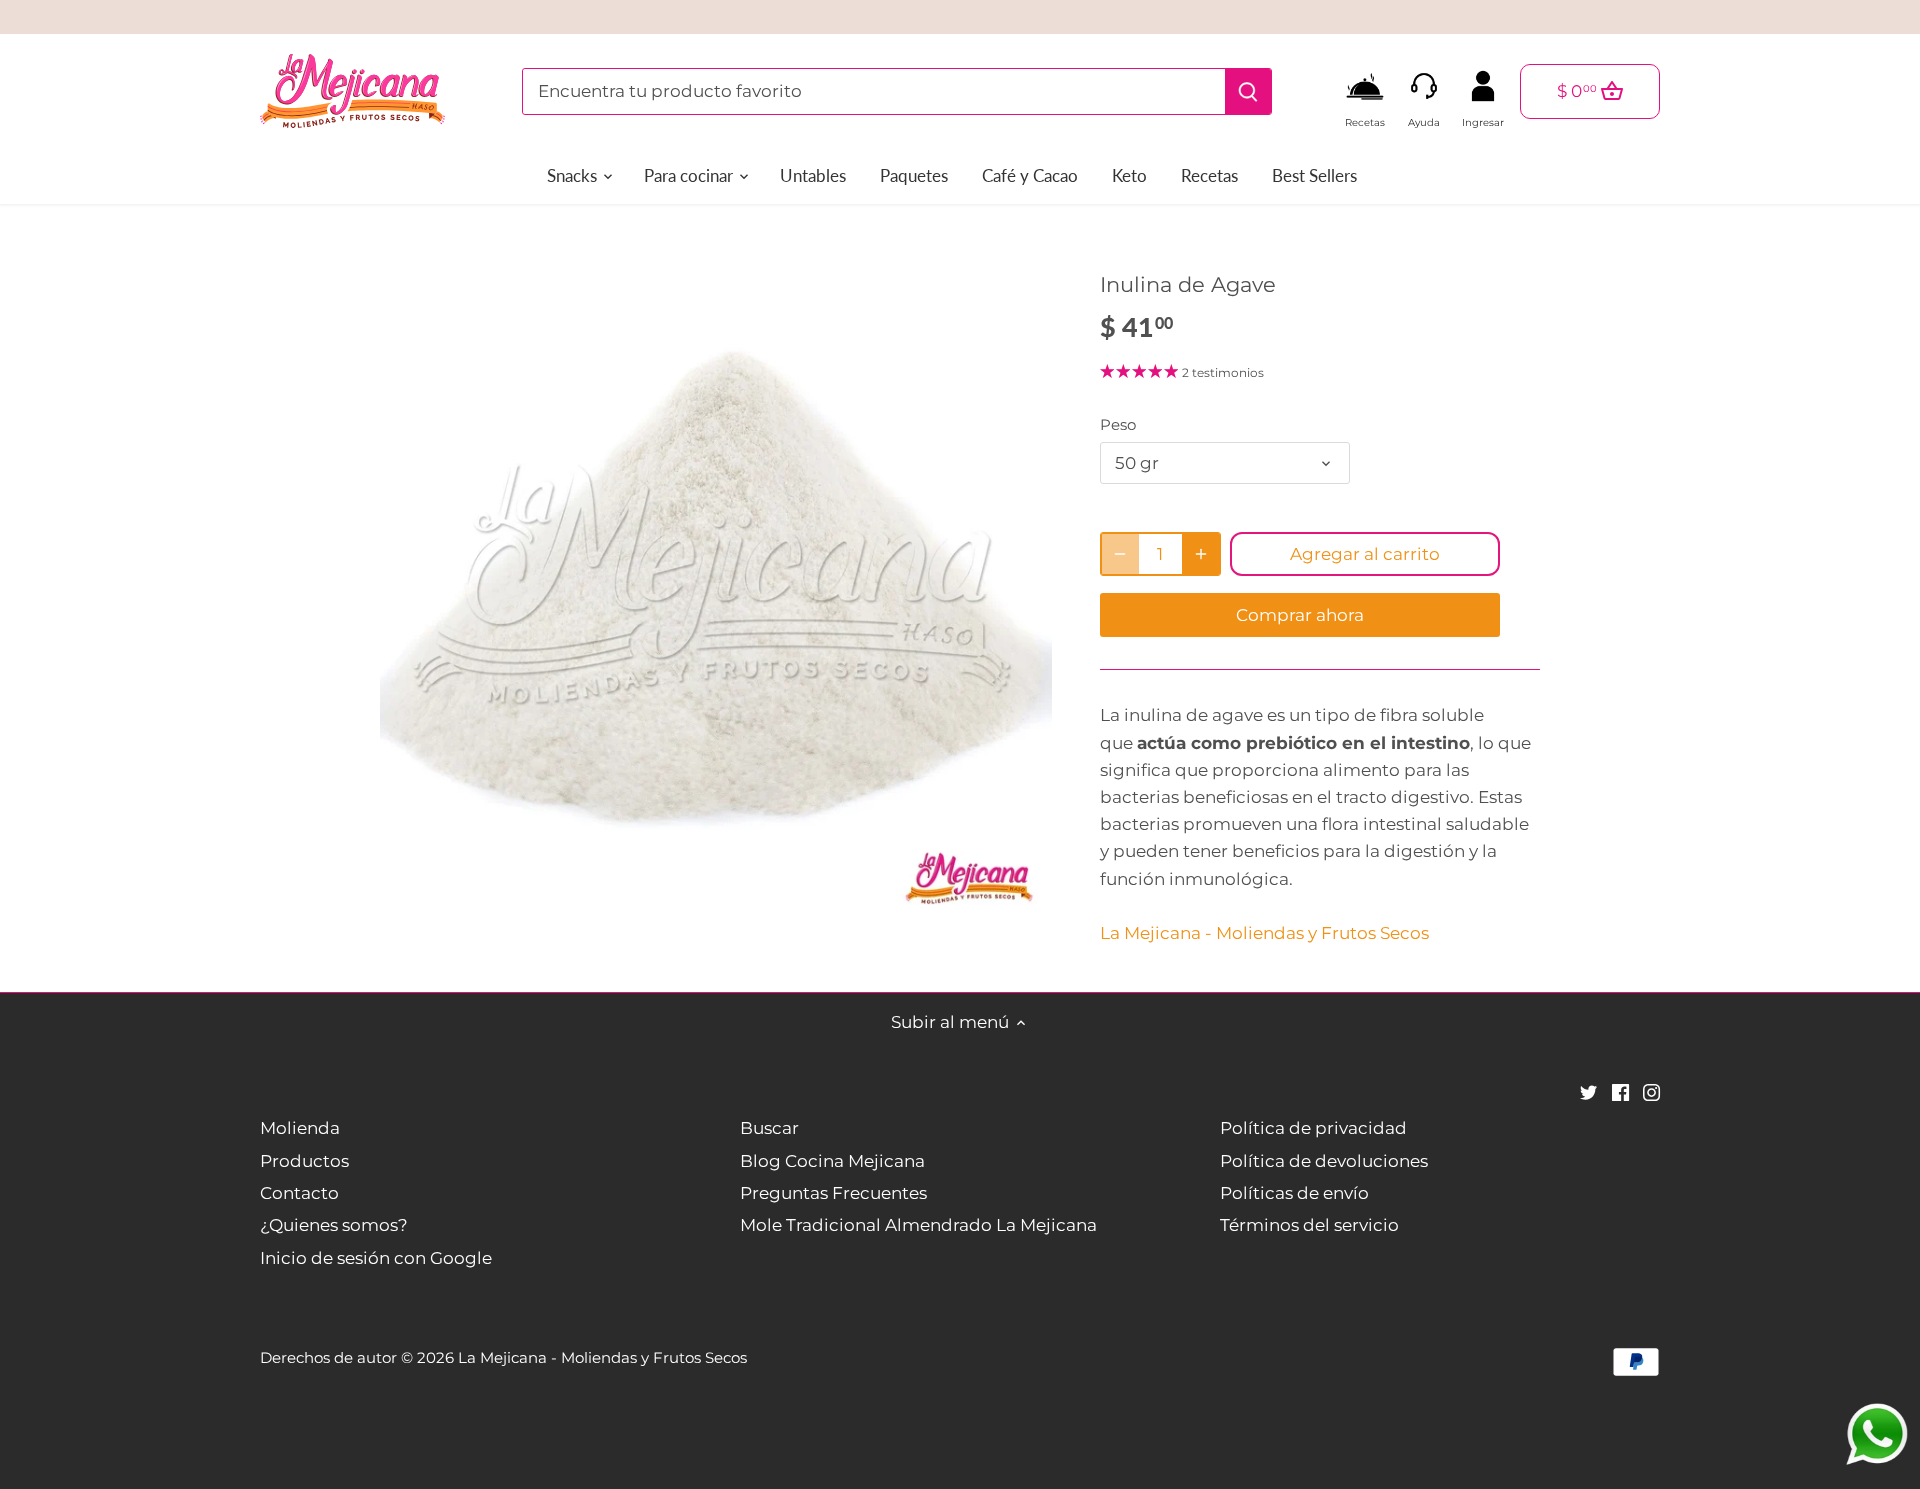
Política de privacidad (1313, 1128)
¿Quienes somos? (334, 1225)
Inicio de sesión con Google (376, 1258)
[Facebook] (1620, 1092)
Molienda (300, 1128)
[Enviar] (1248, 91)
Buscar (769, 1128)
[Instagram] (1651, 1092)
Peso (1118, 425)
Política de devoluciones (1324, 1161)
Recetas (1365, 117)
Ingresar (1483, 117)
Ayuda (1424, 117)
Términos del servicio (1309, 1225)
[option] (716, 583)
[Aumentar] (1201, 554)
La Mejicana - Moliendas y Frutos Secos (1264, 933)
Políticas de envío (1294, 1193)
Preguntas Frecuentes (833, 1193)
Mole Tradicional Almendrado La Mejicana (918, 1225)
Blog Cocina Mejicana (832, 1161)
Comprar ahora (1300, 615)
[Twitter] (1588, 1092)
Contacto (299, 1193)
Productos (304, 1161)
